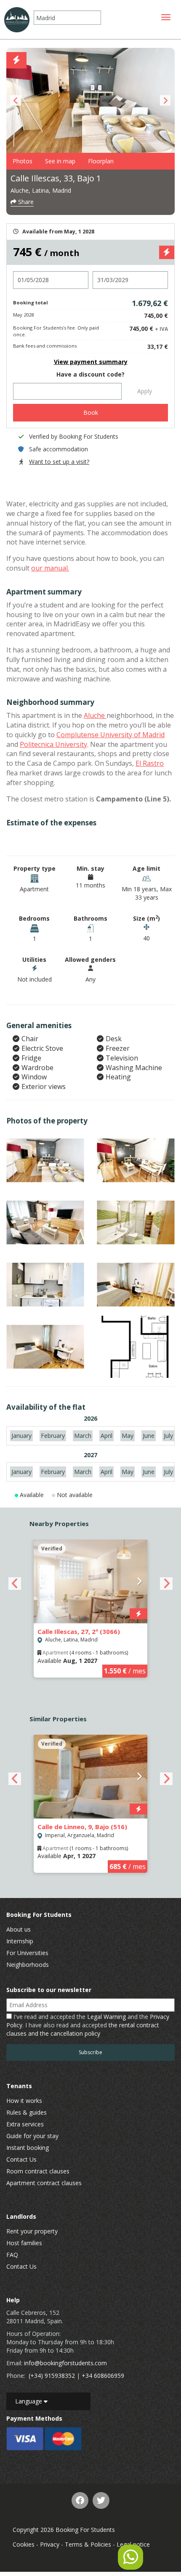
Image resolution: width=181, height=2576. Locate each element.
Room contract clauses (38, 2171)
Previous (16, 101)
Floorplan (101, 161)
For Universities (27, 1953)
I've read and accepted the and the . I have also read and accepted (88, 2025)
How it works (24, 2101)
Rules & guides (27, 2112)
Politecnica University (53, 744)
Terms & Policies (88, 2544)
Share (25, 202)
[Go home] (17, 20)
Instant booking (28, 2148)
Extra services (25, 2124)
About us (19, 1929)
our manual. (50, 568)
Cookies (24, 2544)
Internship (20, 1941)
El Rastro (150, 763)
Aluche (95, 715)
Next (165, 101)
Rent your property (32, 2231)
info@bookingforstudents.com (65, 2363)
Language (29, 2401)
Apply (145, 391)
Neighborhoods (28, 1965)
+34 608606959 (103, 2376)
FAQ (12, 2255)
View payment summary (91, 362)
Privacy (50, 2544)
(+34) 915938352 (52, 2376)
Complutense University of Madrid (110, 735)
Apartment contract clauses (44, 2183)
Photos (23, 161)
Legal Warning (106, 2017)
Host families (24, 2243)
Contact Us (21, 2159)
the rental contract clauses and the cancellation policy (83, 2029)
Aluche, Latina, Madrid (41, 190)
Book (91, 412)
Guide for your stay (32, 2136)
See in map (60, 161)
